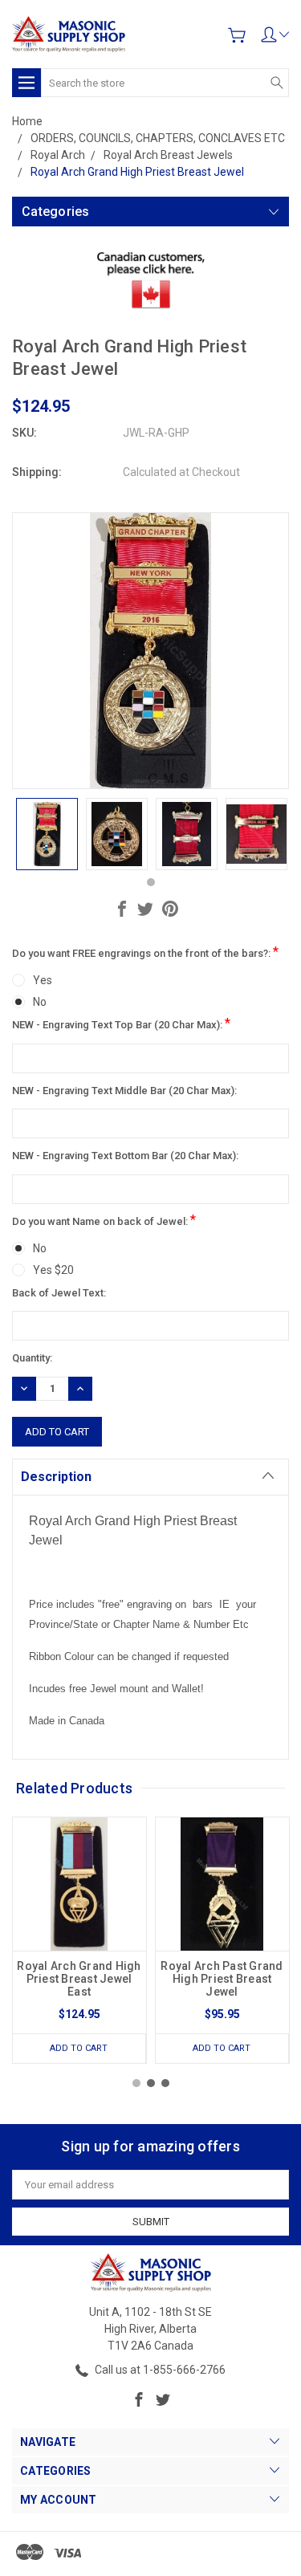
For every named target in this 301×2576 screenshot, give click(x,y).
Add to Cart (79, 2048)
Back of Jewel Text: (59, 1293)
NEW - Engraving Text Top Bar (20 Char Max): (121, 1023)
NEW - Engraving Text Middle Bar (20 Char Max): (124, 1091)
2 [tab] (151, 2083)
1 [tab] (151, 882)
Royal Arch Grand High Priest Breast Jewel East (79, 1979)
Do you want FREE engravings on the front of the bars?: (145, 952)
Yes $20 (53, 1270)
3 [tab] (165, 2083)
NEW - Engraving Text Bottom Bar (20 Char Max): (125, 1156)
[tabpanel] (47, 834)
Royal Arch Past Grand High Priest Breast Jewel (222, 1979)
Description (56, 1477)
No (40, 1002)
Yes (43, 980)
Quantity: (32, 1358)
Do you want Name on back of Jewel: (104, 1220)
